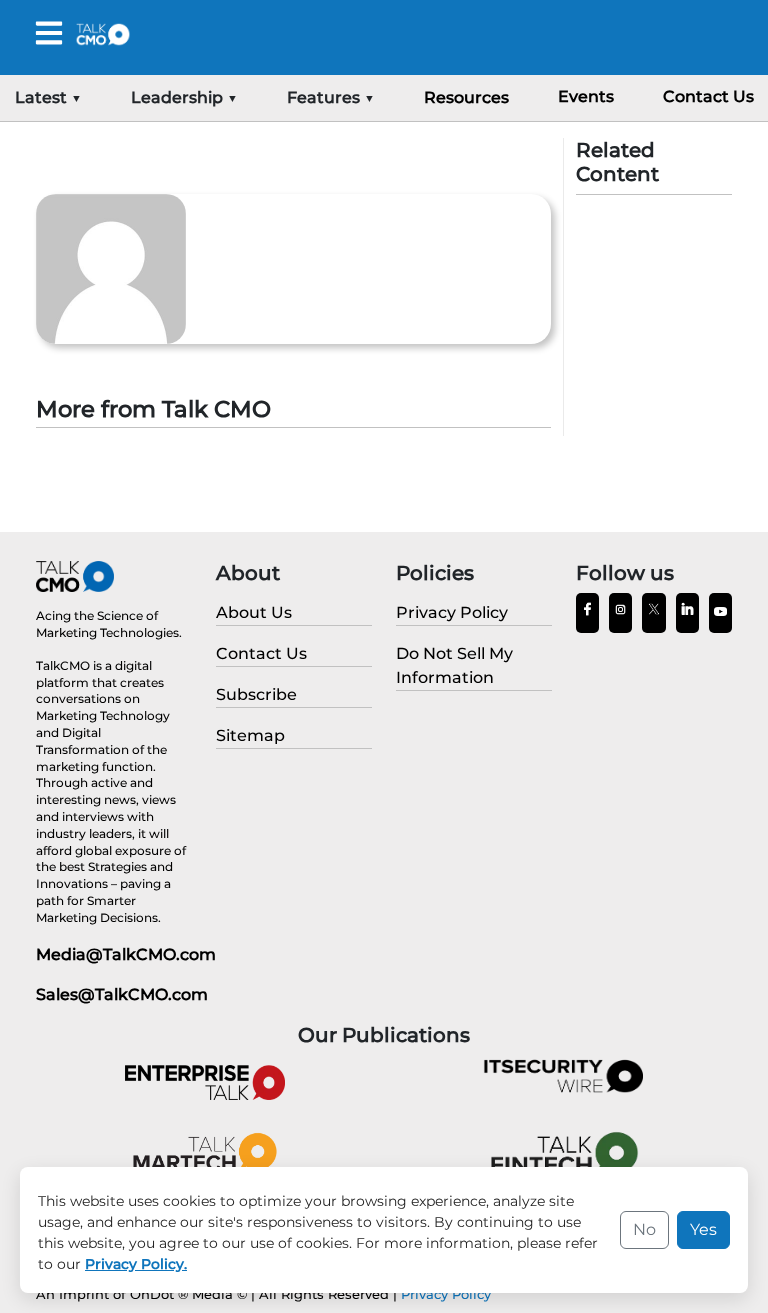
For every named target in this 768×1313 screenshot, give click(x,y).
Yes (703, 1229)
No (644, 1229)
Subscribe (256, 694)
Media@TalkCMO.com (126, 954)
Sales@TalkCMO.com (122, 994)
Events (586, 96)
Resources (466, 97)
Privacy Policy (446, 1294)
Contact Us (708, 96)
